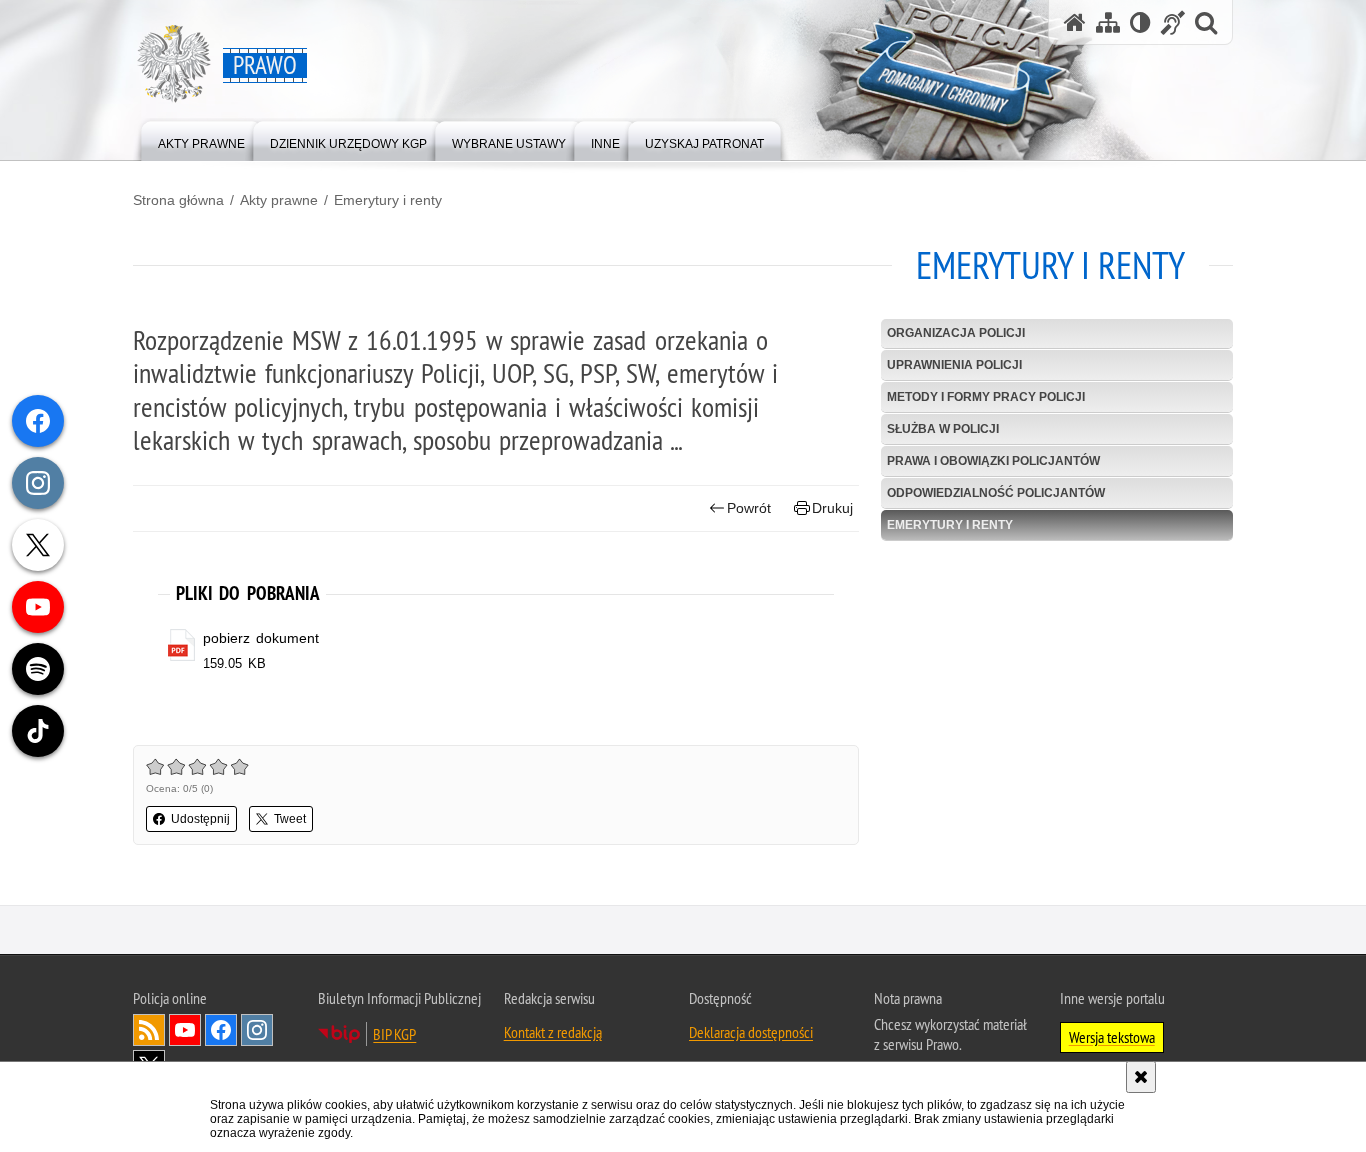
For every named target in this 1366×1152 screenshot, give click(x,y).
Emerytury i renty (388, 200)
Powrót (749, 508)
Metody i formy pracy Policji (986, 397)
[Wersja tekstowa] (1140, 22)
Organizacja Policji (956, 333)
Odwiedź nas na (185, 1030)
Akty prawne (279, 200)
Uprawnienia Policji (954, 365)
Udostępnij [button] (200, 819)
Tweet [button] (290, 819)
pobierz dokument (261, 638)
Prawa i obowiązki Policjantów (993, 461)
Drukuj (832, 508)
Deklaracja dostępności (751, 1032)
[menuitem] (201, 139)
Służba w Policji (943, 429)
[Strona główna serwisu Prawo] (1075, 22)
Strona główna (178, 200)
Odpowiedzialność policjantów (996, 493)
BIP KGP (394, 1034)
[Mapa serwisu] (1108, 22)
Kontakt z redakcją (553, 1032)
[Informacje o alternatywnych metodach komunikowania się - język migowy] (1173, 22)
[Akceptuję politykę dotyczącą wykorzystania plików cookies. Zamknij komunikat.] (1141, 1077)
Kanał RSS (149, 1030)
